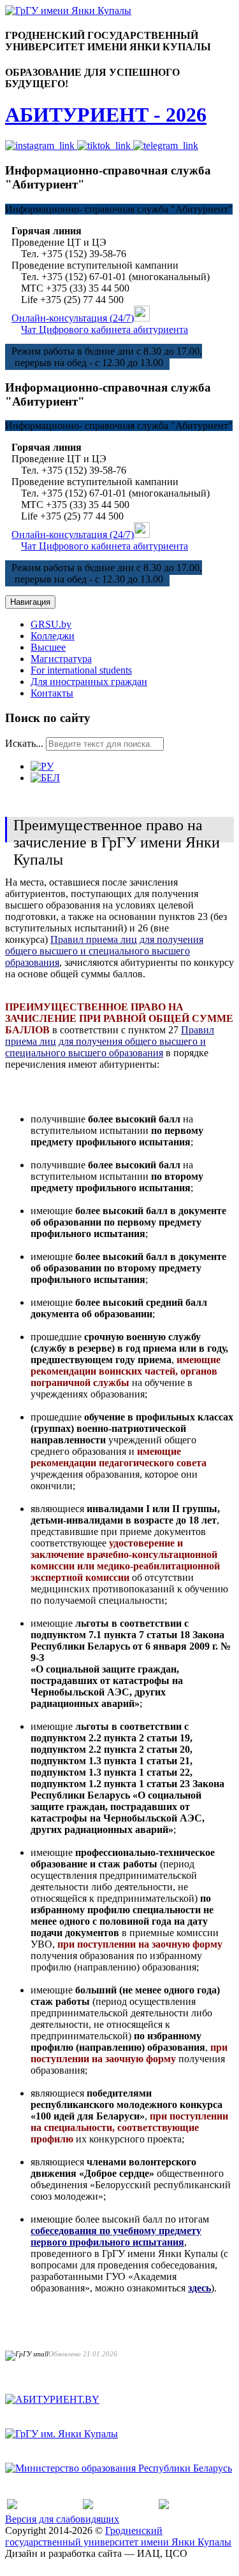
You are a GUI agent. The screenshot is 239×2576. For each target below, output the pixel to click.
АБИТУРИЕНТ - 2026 (106, 115)
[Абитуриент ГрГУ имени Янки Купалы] (68, 11)
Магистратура (61, 659)
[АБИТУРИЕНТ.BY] (52, 2399)
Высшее (48, 647)
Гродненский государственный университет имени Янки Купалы (118, 2536)
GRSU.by (51, 624)
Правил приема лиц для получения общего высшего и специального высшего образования (104, 951)
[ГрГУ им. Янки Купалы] (62, 2434)
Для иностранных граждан (89, 682)
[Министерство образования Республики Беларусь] (119, 2468)
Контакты (52, 693)
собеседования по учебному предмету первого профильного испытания (116, 2236)
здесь (199, 2288)
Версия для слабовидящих (62, 2519)
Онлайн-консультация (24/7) (73, 318)
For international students (81, 670)
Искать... (24, 743)
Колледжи (53, 636)
